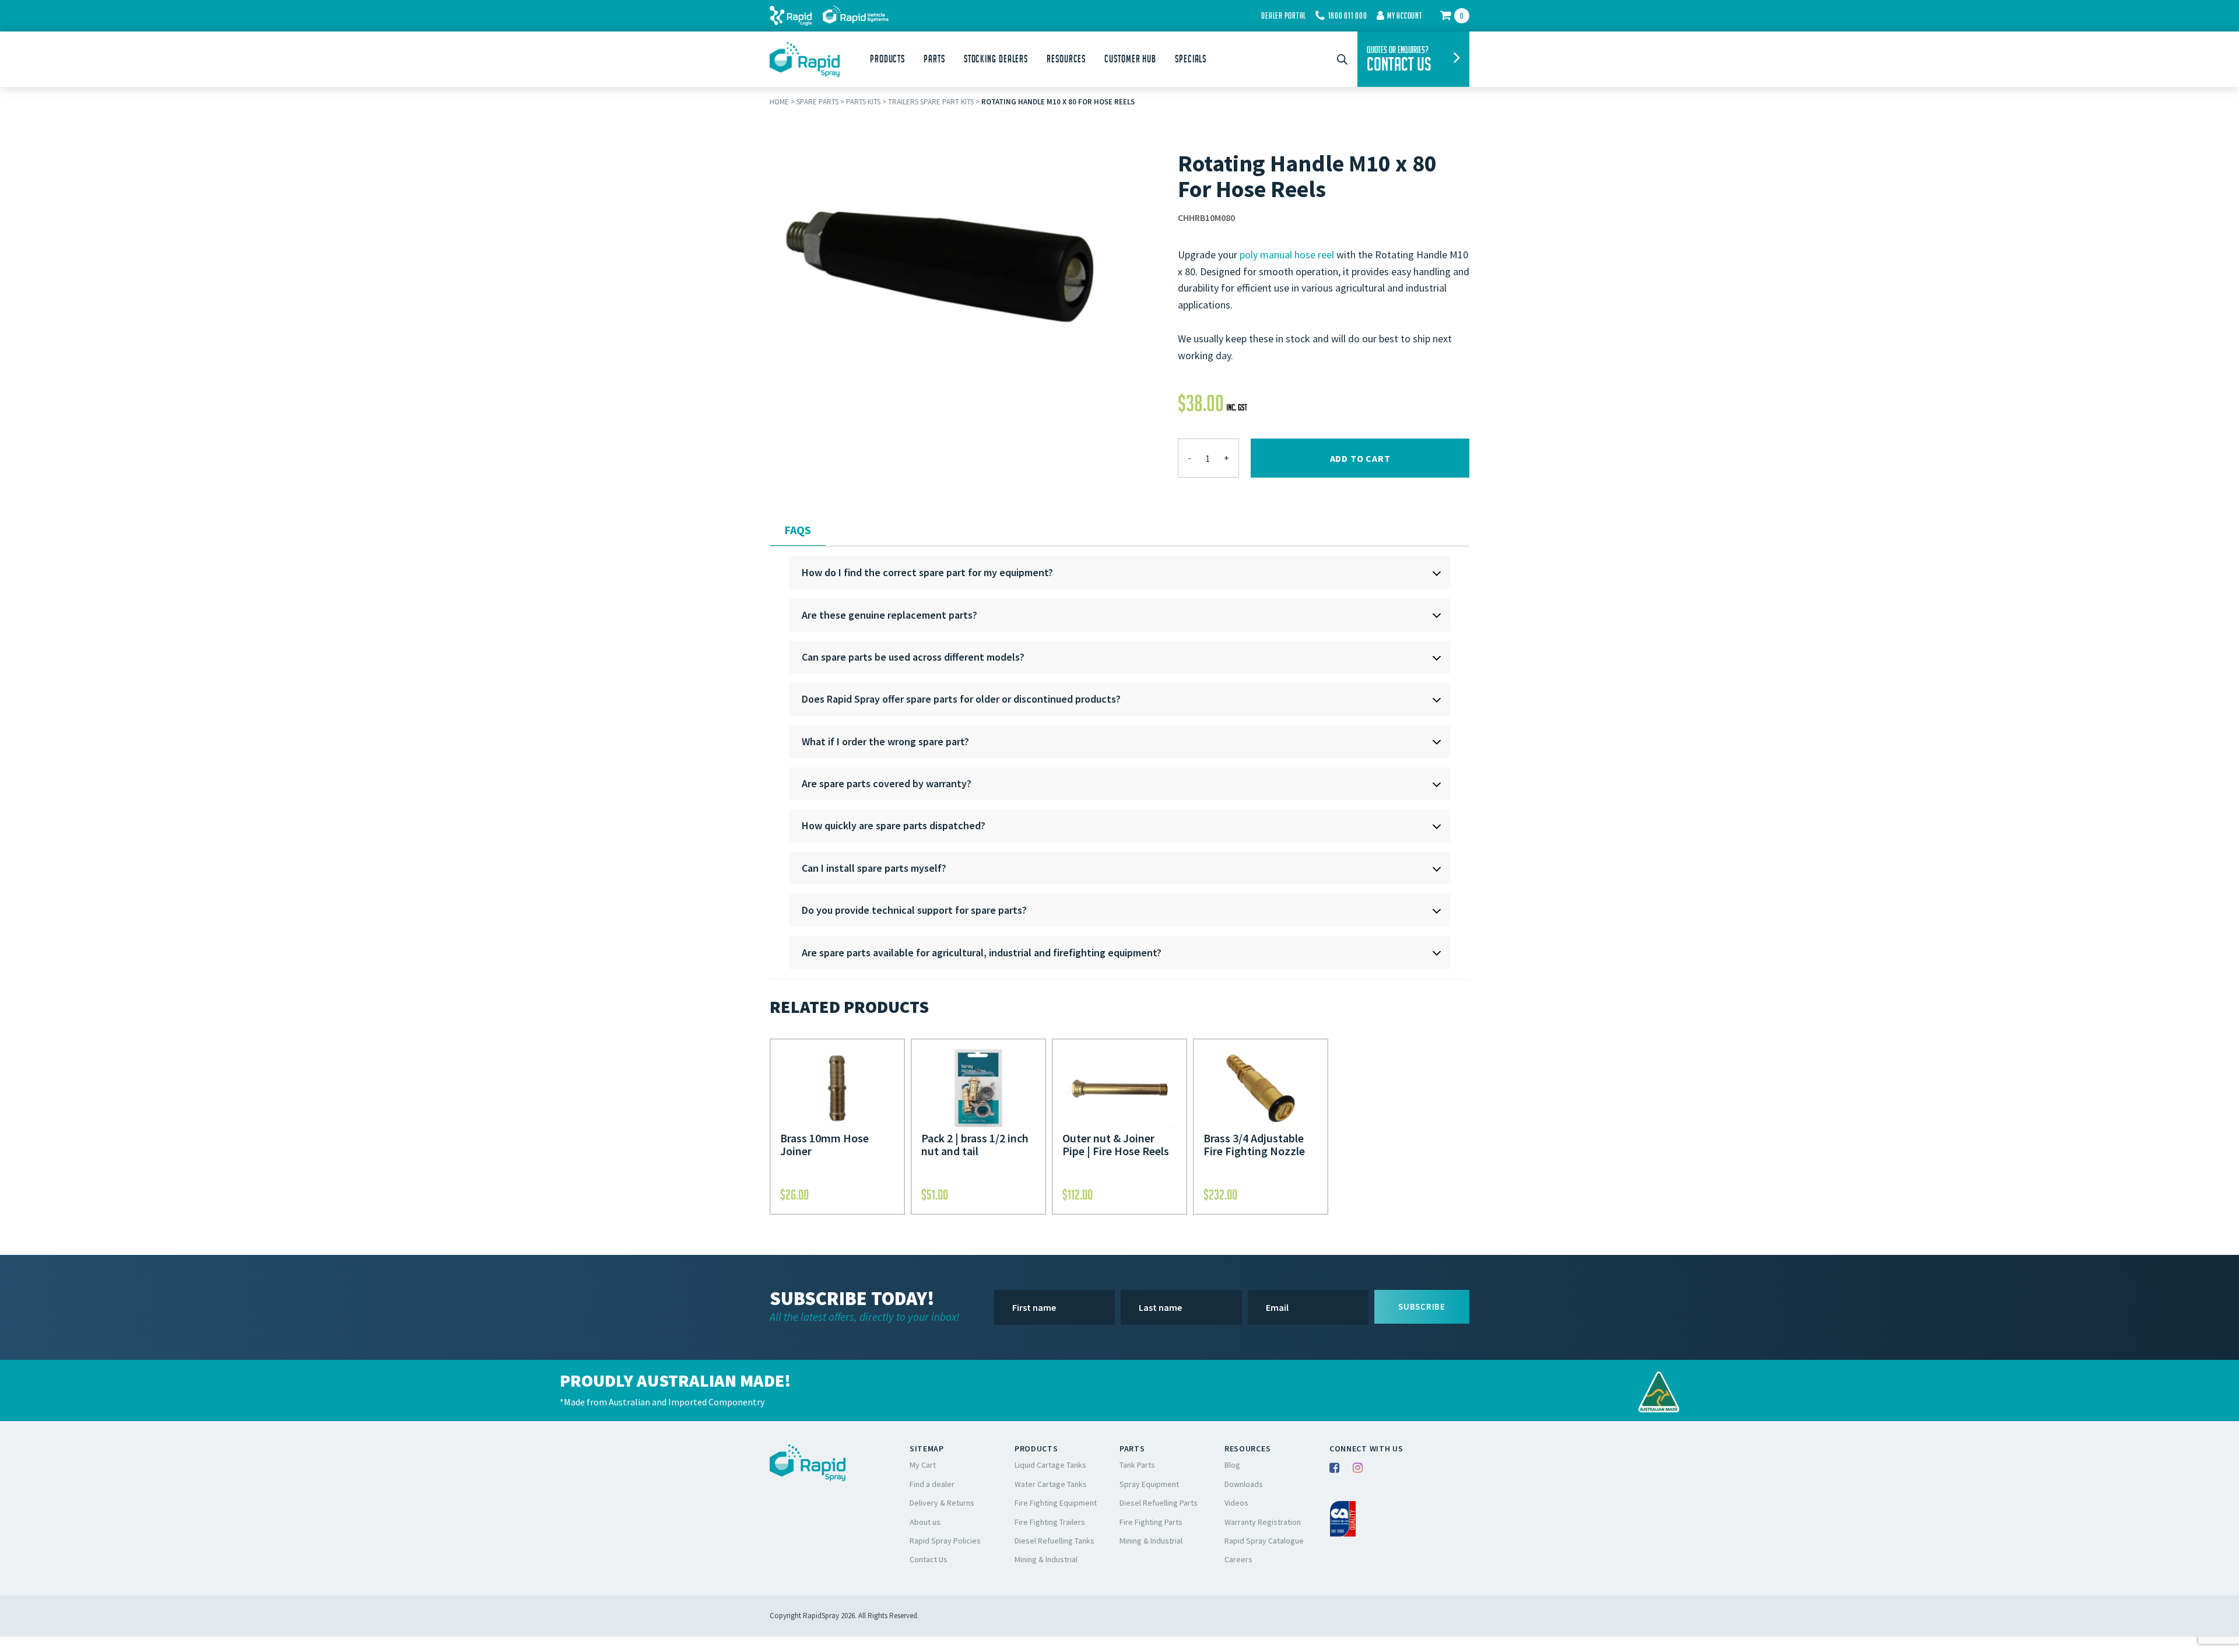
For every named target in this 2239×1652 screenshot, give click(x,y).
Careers (1238, 1559)
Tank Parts (1137, 1465)
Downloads (1244, 1484)
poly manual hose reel (1287, 255)
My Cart (923, 1465)
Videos (1236, 1503)
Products (887, 59)
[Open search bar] (1342, 59)
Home (779, 102)
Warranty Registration (1263, 1522)
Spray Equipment (1149, 1484)
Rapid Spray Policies (945, 1541)
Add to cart (1360, 458)
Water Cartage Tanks (1051, 1484)
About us (925, 1522)
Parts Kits (863, 102)
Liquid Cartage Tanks (1050, 1465)
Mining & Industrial (1046, 1559)
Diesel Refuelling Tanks (1054, 1541)
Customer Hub (1130, 59)
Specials (1191, 59)
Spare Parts (817, 102)
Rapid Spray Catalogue (1264, 1541)
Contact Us (929, 1559)
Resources (1066, 59)
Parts (934, 59)
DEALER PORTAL (1284, 16)
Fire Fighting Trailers (1050, 1522)
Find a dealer (932, 1484)
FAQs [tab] (798, 530)
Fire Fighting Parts (1151, 1522)
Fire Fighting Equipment (1056, 1503)
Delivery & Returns (942, 1503)
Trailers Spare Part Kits (931, 102)
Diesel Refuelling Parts (1159, 1503)
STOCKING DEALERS (996, 59)
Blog (1232, 1465)
